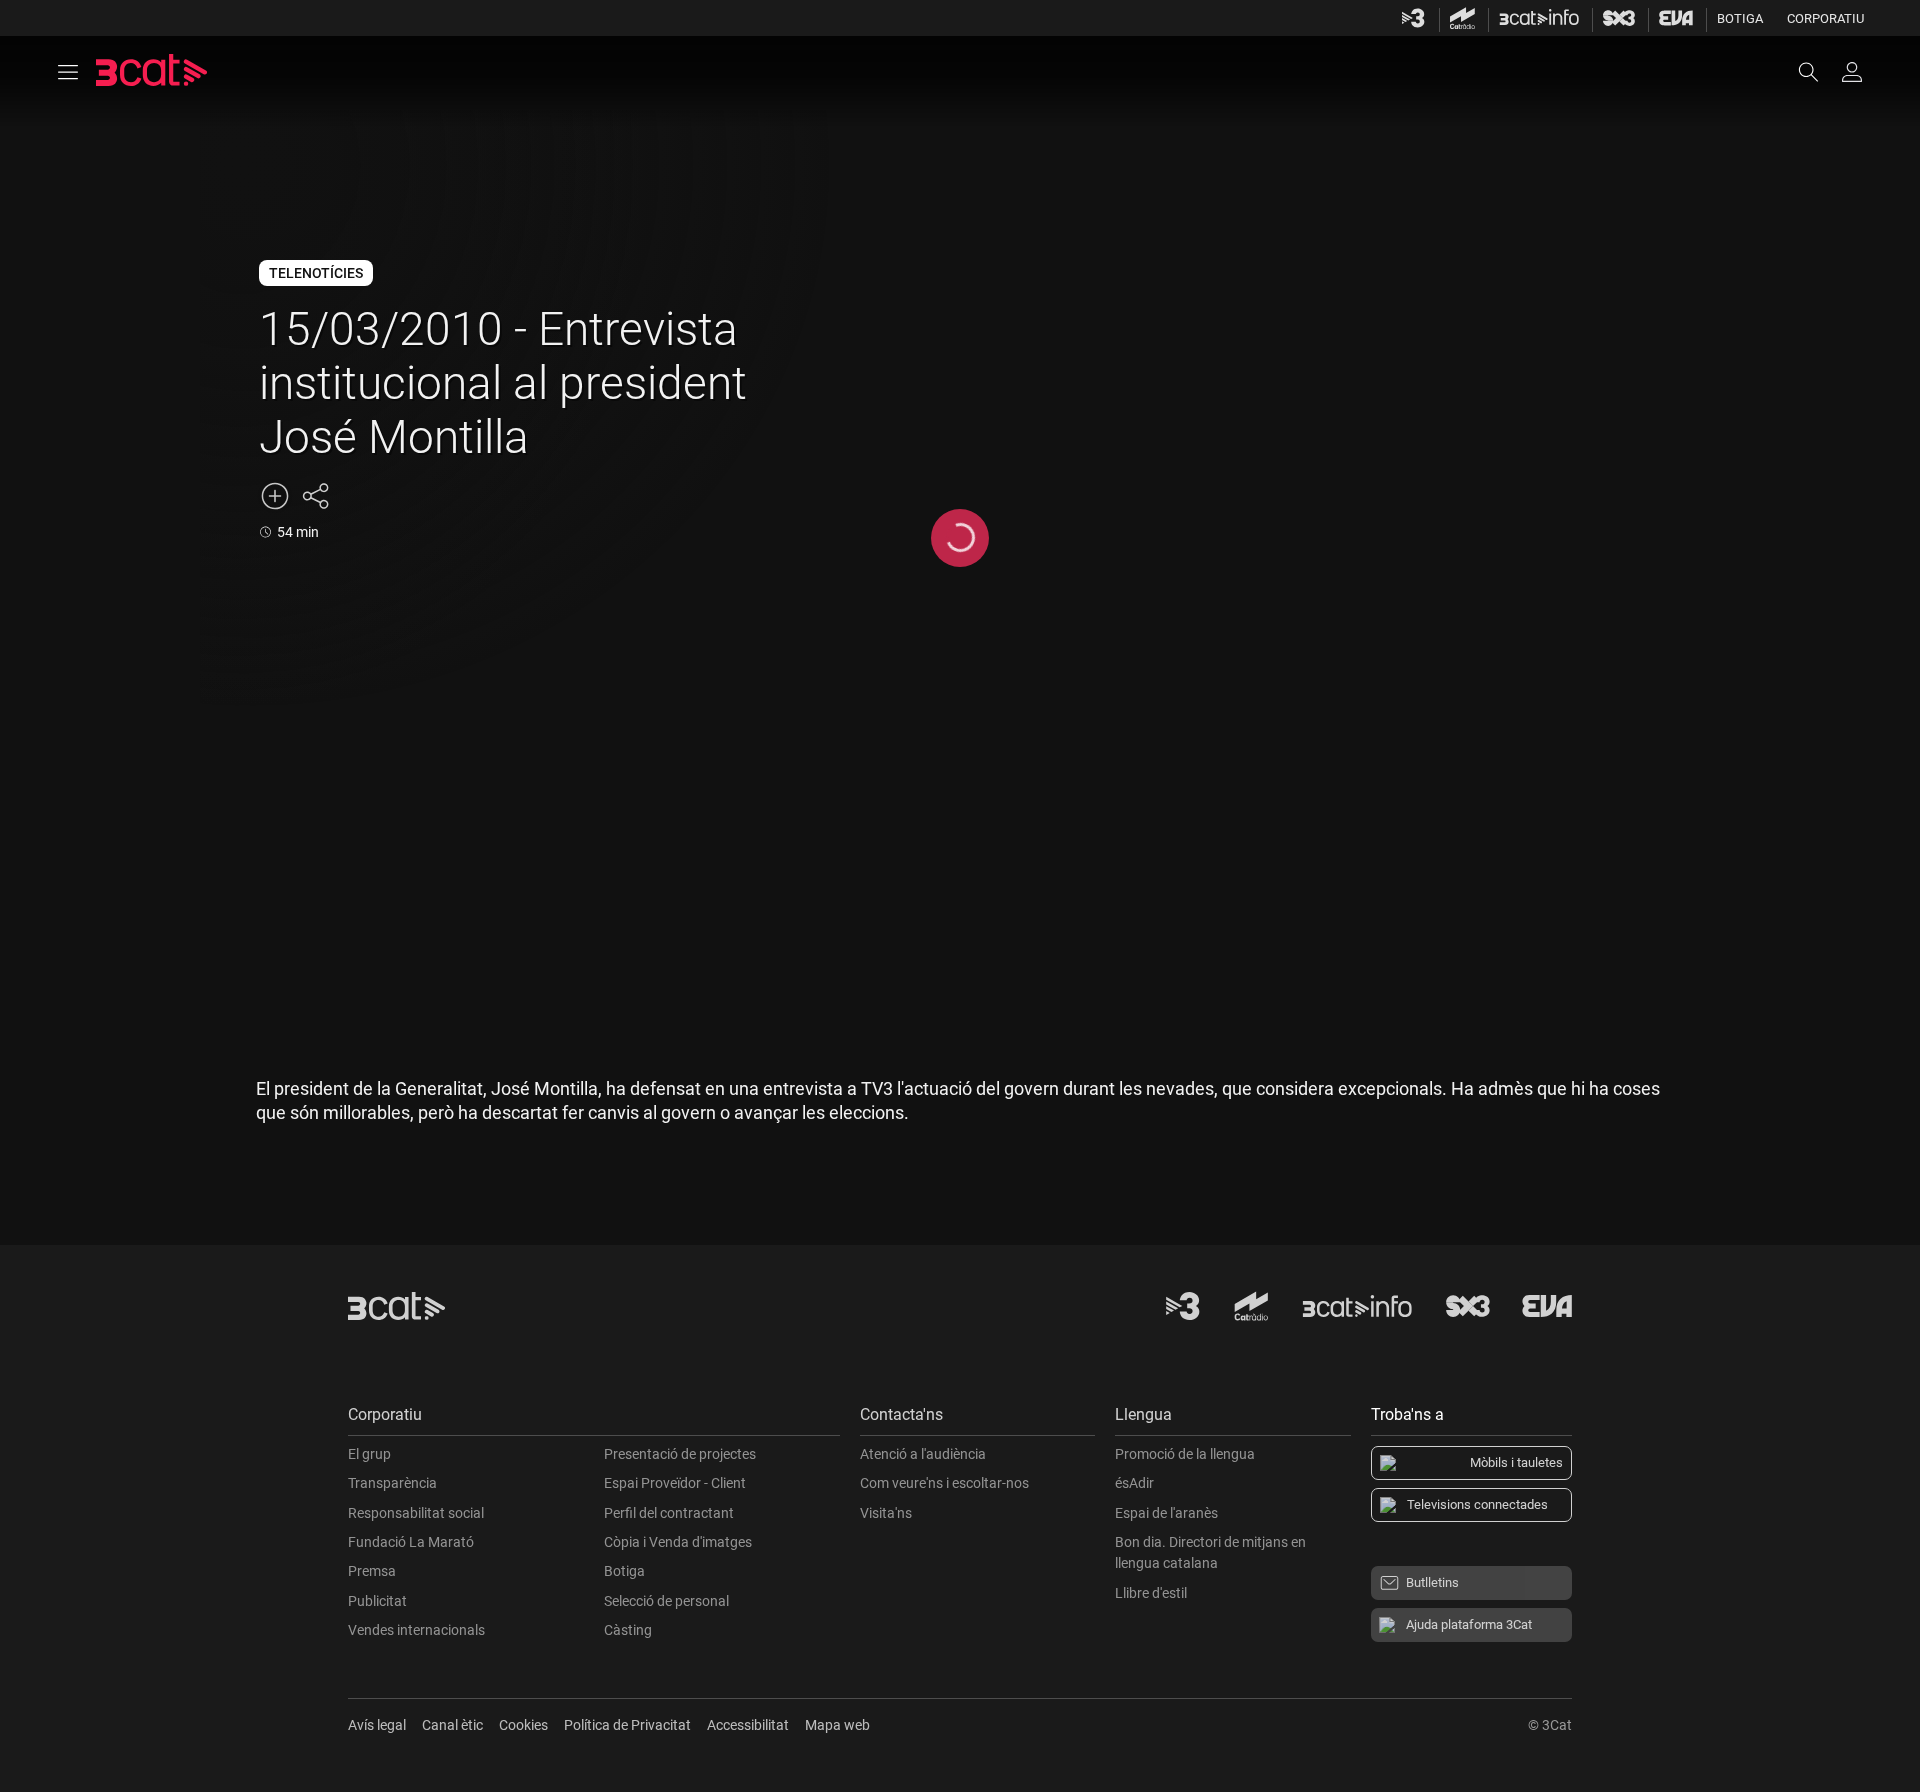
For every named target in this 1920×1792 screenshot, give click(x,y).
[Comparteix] (315, 496)
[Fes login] (1852, 72)
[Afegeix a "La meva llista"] (275, 496)
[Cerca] (1818, 72)
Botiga (1740, 18)
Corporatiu (1825, 18)
